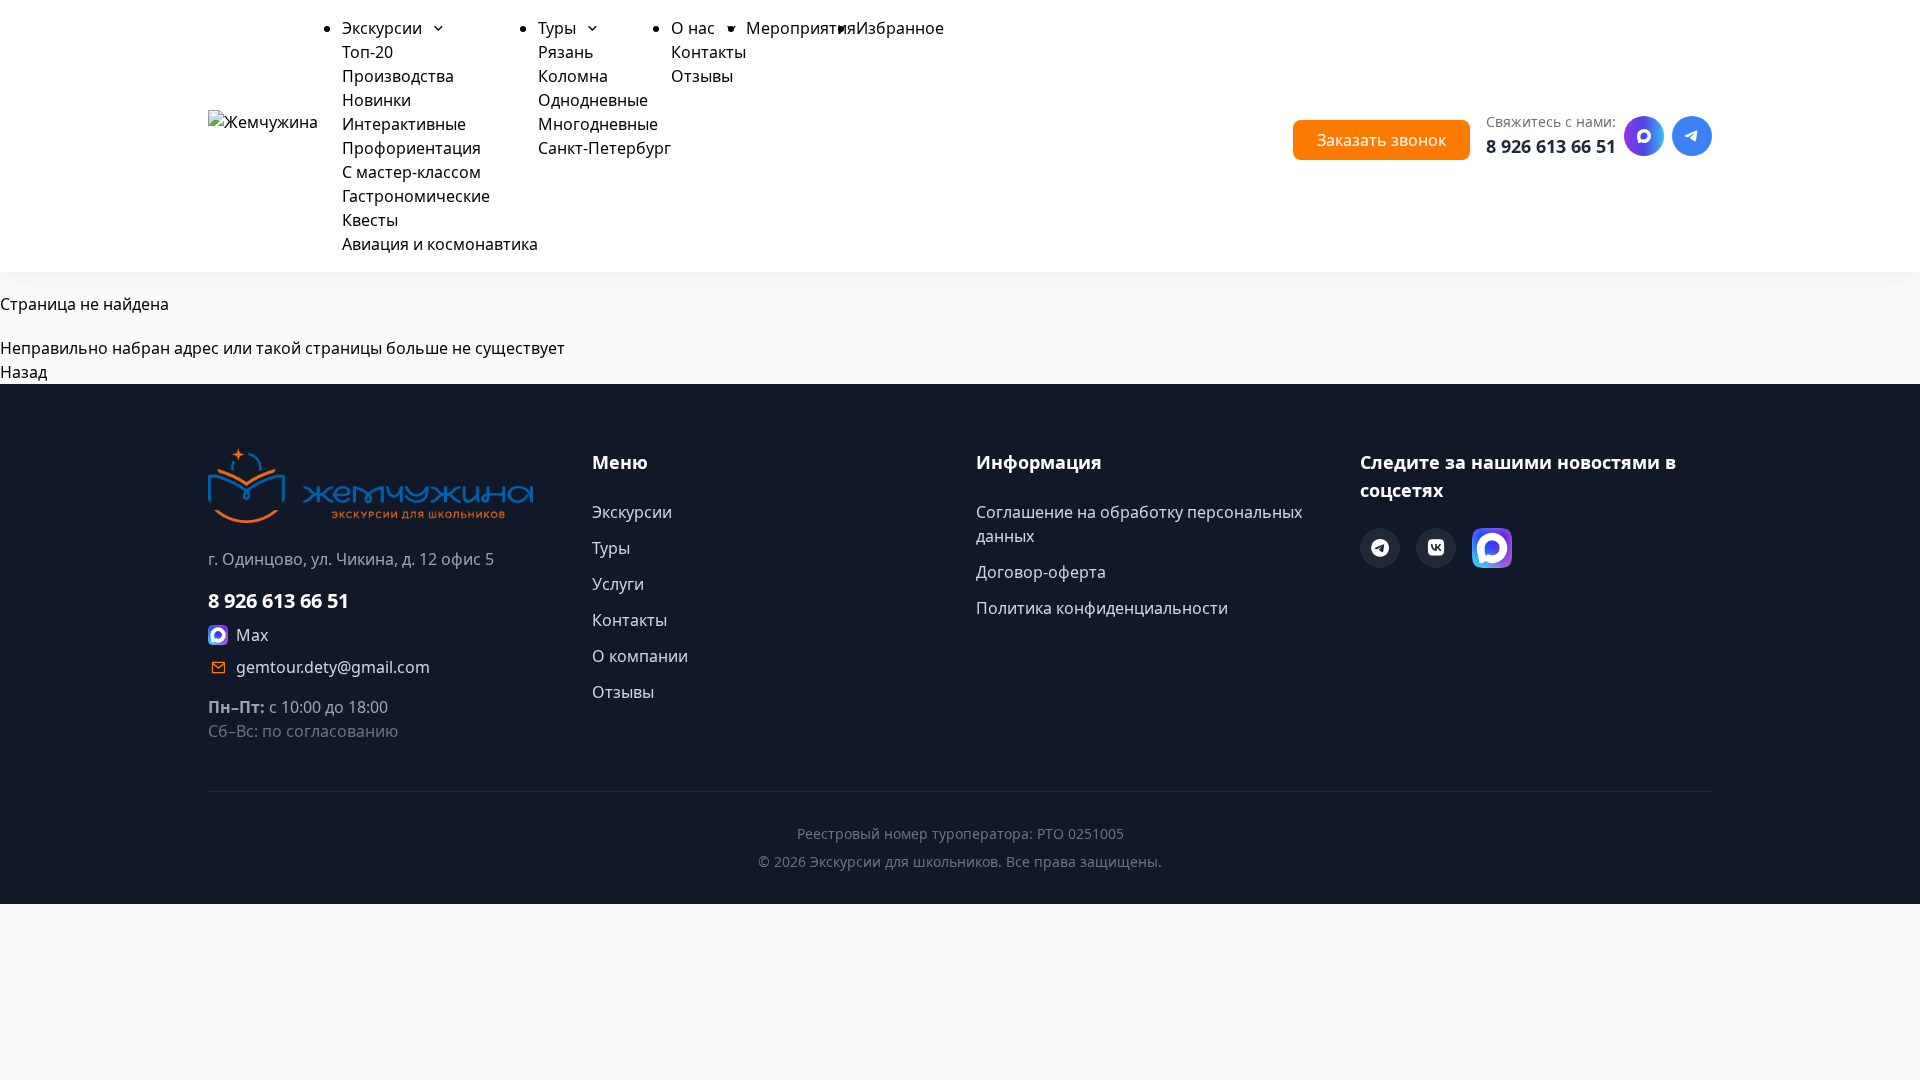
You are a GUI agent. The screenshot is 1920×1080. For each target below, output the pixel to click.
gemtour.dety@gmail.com (333, 667)
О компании (640, 656)
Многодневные (598, 124)
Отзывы (702, 76)
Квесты (370, 220)
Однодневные (593, 100)
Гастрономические (416, 196)
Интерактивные (404, 124)
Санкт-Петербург (604, 148)
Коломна (573, 76)
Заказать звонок (1381, 140)
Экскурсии (384, 28)
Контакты (708, 52)
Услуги (618, 584)
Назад (23, 372)
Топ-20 (367, 52)
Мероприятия (801, 28)
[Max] (1644, 136)
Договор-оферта (1041, 572)
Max (252, 635)
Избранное (900, 28)
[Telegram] (1692, 136)
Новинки (376, 100)
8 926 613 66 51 (1551, 146)
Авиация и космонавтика (440, 244)
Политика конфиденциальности (1102, 608)
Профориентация (411, 148)
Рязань (566, 52)
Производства (398, 76)
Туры (559, 28)
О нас (695, 28)
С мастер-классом (411, 172)
